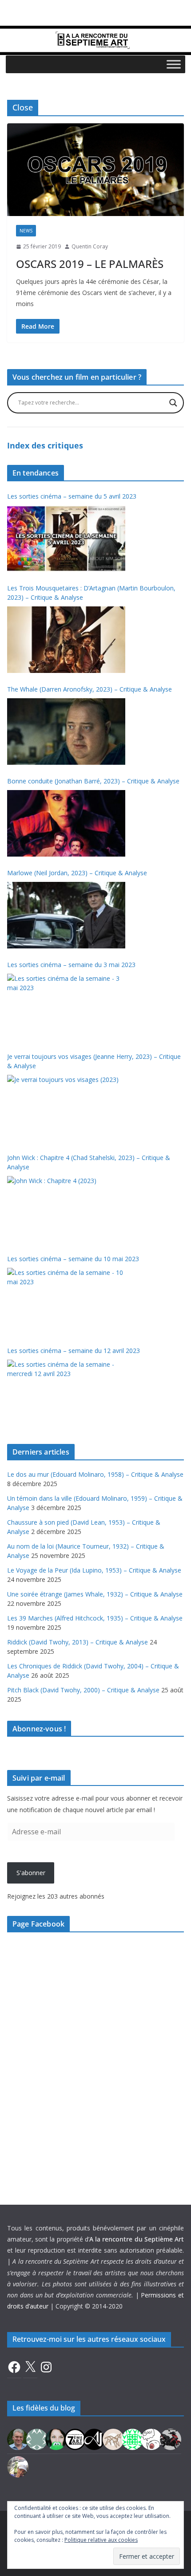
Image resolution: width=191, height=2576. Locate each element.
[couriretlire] (18, 2466)
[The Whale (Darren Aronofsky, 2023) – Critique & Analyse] (66, 732)
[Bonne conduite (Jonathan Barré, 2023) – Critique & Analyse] (66, 823)
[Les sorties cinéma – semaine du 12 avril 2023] (66, 1393)
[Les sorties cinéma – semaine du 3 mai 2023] (66, 1007)
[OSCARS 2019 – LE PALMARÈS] (95, 170)
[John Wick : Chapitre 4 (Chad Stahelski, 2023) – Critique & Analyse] (66, 1209)
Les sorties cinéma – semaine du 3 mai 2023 (71, 965)
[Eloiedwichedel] (171, 2439)
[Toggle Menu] (174, 64)
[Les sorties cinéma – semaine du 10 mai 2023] (66, 1301)
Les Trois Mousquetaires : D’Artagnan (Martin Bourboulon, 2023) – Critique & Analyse (91, 593)
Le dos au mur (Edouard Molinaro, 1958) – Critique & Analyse (95, 1474)
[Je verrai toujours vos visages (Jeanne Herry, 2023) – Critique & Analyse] (66, 1108)
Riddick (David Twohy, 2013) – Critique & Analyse (78, 1642)
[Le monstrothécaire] (151, 2439)
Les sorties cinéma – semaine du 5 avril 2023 (72, 496)
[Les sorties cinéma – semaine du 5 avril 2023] (66, 539)
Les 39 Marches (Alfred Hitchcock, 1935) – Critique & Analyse (95, 1618)
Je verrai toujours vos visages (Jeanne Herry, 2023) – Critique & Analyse (94, 1061)
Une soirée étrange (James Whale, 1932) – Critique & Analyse (95, 1594)
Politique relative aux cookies (101, 2540)
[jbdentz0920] (132, 2439)
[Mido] (56, 2439)
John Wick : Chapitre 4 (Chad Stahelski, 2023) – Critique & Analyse (89, 1162)
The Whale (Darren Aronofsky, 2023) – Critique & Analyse (90, 689)
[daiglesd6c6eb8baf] (37, 2439)
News (26, 231)
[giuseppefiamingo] (18, 2439)
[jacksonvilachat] (94, 2439)
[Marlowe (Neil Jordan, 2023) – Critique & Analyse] (66, 915)
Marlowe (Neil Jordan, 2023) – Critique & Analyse (77, 873)
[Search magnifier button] (173, 403)
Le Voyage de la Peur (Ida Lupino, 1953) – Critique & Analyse (94, 1570)
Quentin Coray (90, 246)
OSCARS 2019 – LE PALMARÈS (90, 264)
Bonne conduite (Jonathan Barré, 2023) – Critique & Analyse (93, 781)
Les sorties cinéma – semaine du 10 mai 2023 (73, 1259)
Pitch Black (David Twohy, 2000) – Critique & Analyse (83, 1690)
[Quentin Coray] (75, 2439)
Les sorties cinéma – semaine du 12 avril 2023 (74, 1351)
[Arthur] (113, 2439)
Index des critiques (45, 445)
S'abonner (31, 1873)
